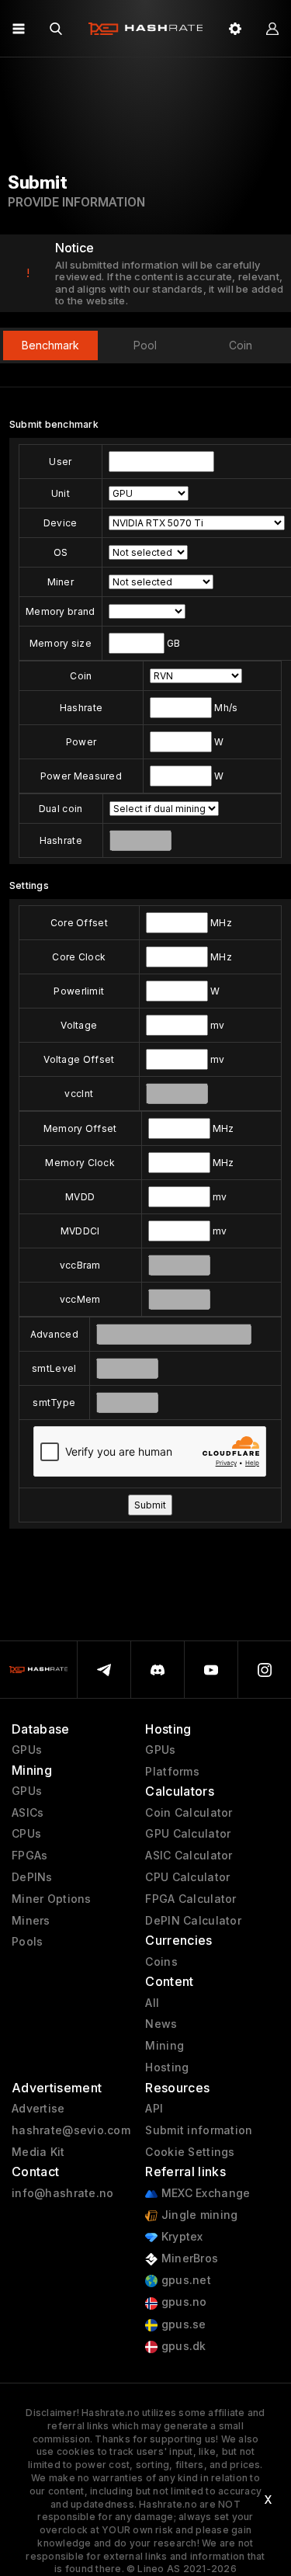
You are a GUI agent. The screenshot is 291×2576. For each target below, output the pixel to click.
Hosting (167, 2067)
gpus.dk (182, 2346)
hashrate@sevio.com (71, 2130)
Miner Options (52, 1899)
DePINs (32, 1877)
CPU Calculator (187, 1877)
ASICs (28, 1813)
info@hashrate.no (62, 2193)
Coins (161, 1962)
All (152, 2003)
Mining (165, 2046)
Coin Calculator (189, 1813)
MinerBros (188, 2258)
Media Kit (38, 2152)
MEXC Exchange (204, 2193)
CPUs (26, 1834)
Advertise (38, 2109)
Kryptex (180, 2237)
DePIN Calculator (193, 1921)
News (161, 2024)
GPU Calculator (188, 1834)
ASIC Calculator (189, 1856)
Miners (31, 1921)
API (154, 2109)
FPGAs (29, 1856)
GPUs (27, 1750)
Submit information (199, 2130)
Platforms (172, 1772)
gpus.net (184, 2280)
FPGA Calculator (191, 1899)
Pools (27, 1942)
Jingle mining (197, 2215)
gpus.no (182, 2302)
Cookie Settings (190, 2152)
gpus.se (182, 2324)
